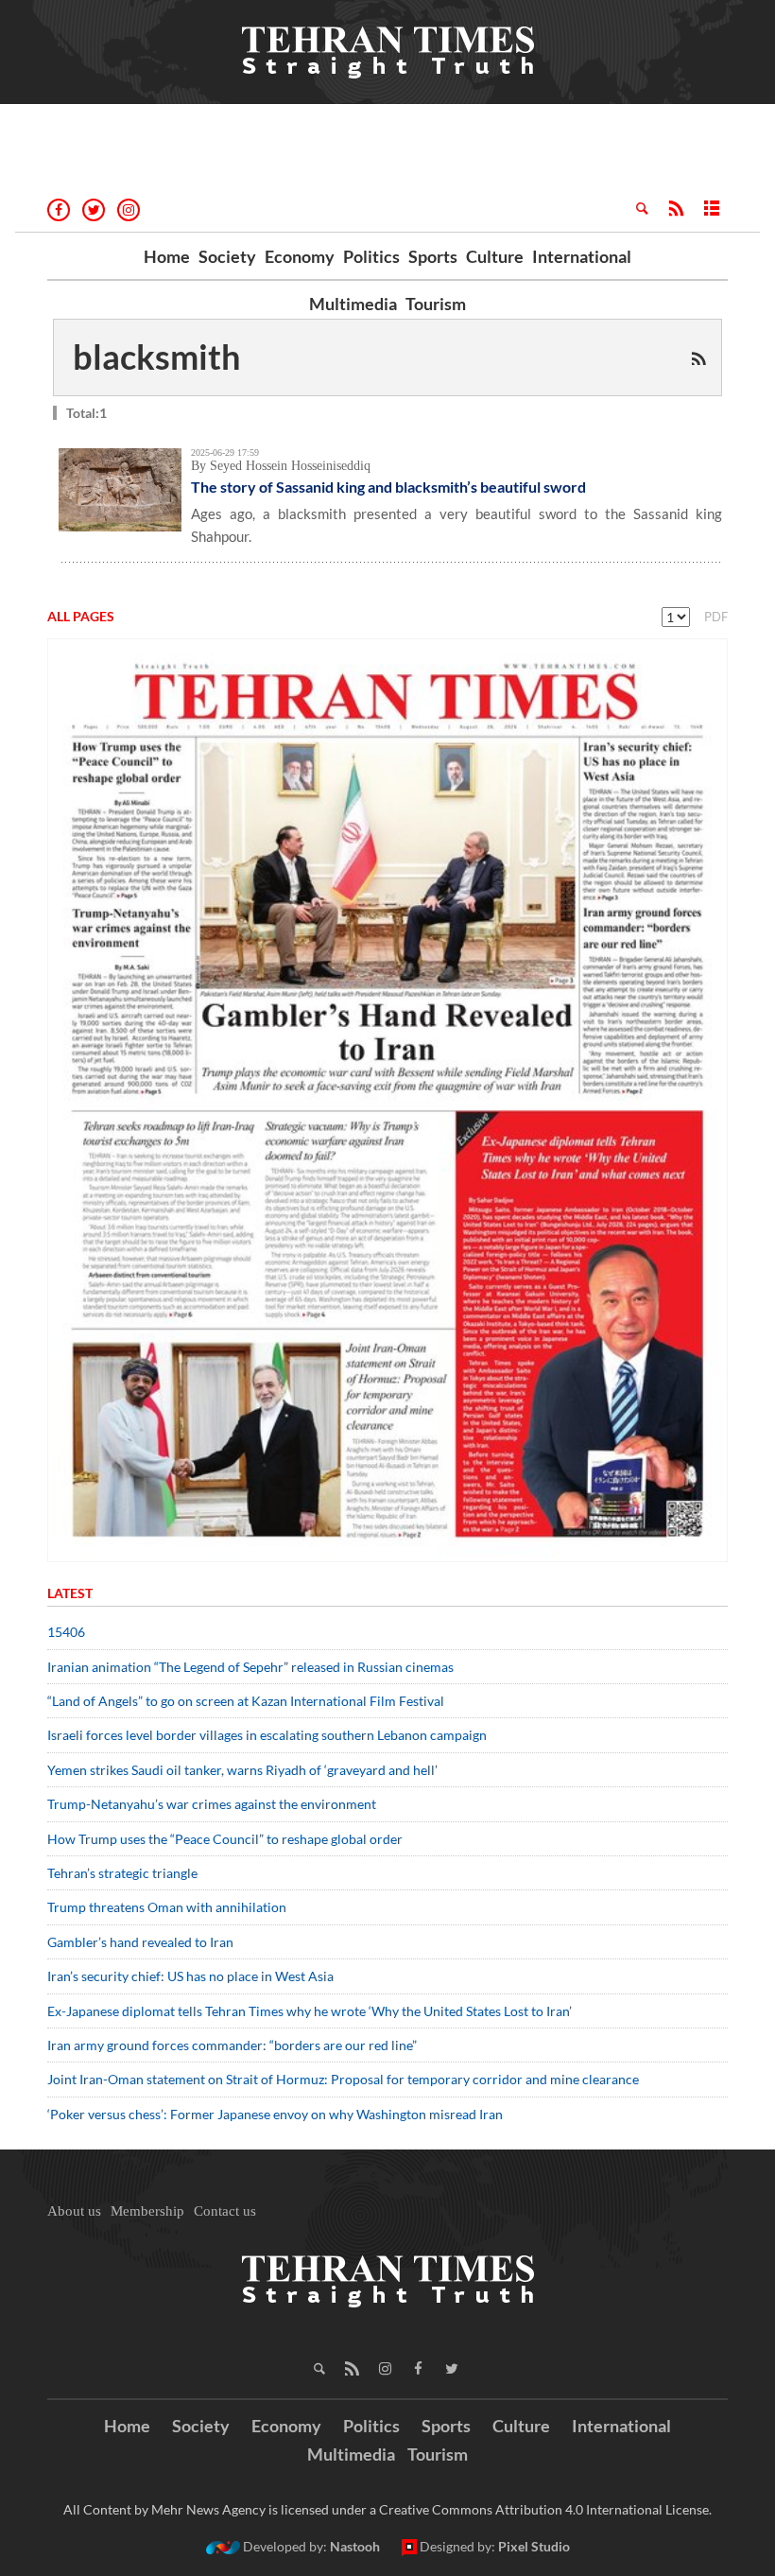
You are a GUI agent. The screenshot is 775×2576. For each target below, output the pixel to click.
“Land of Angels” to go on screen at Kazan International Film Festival (246, 1701)
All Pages (81, 616)
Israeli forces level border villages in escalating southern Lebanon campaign (267, 1735)
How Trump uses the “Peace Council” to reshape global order (225, 1839)
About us (74, 2211)
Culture (495, 256)
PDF (716, 617)
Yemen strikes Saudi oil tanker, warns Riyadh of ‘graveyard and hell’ (242, 1770)
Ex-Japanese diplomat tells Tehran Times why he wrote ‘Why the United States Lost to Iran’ (310, 2011)
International (582, 256)
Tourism (436, 304)
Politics (371, 256)
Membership (147, 2211)
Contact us (225, 2211)
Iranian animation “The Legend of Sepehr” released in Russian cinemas (250, 1667)
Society (227, 256)
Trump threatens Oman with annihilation (167, 1907)
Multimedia (353, 304)
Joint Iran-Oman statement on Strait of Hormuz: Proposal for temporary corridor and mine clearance (343, 2079)
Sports (433, 256)
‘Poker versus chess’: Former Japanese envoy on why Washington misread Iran (275, 2114)
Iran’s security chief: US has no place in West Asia (190, 1976)
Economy (300, 256)
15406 (66, 1632)
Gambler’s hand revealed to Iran (140, 1942)
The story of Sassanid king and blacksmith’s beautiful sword (388, 487)
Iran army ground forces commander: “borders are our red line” (232, 2045)
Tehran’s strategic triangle (122, 1873)
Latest (70, 1593)
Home (167, 256)
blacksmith (156, 357)
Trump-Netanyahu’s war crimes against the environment (212, 1804)
